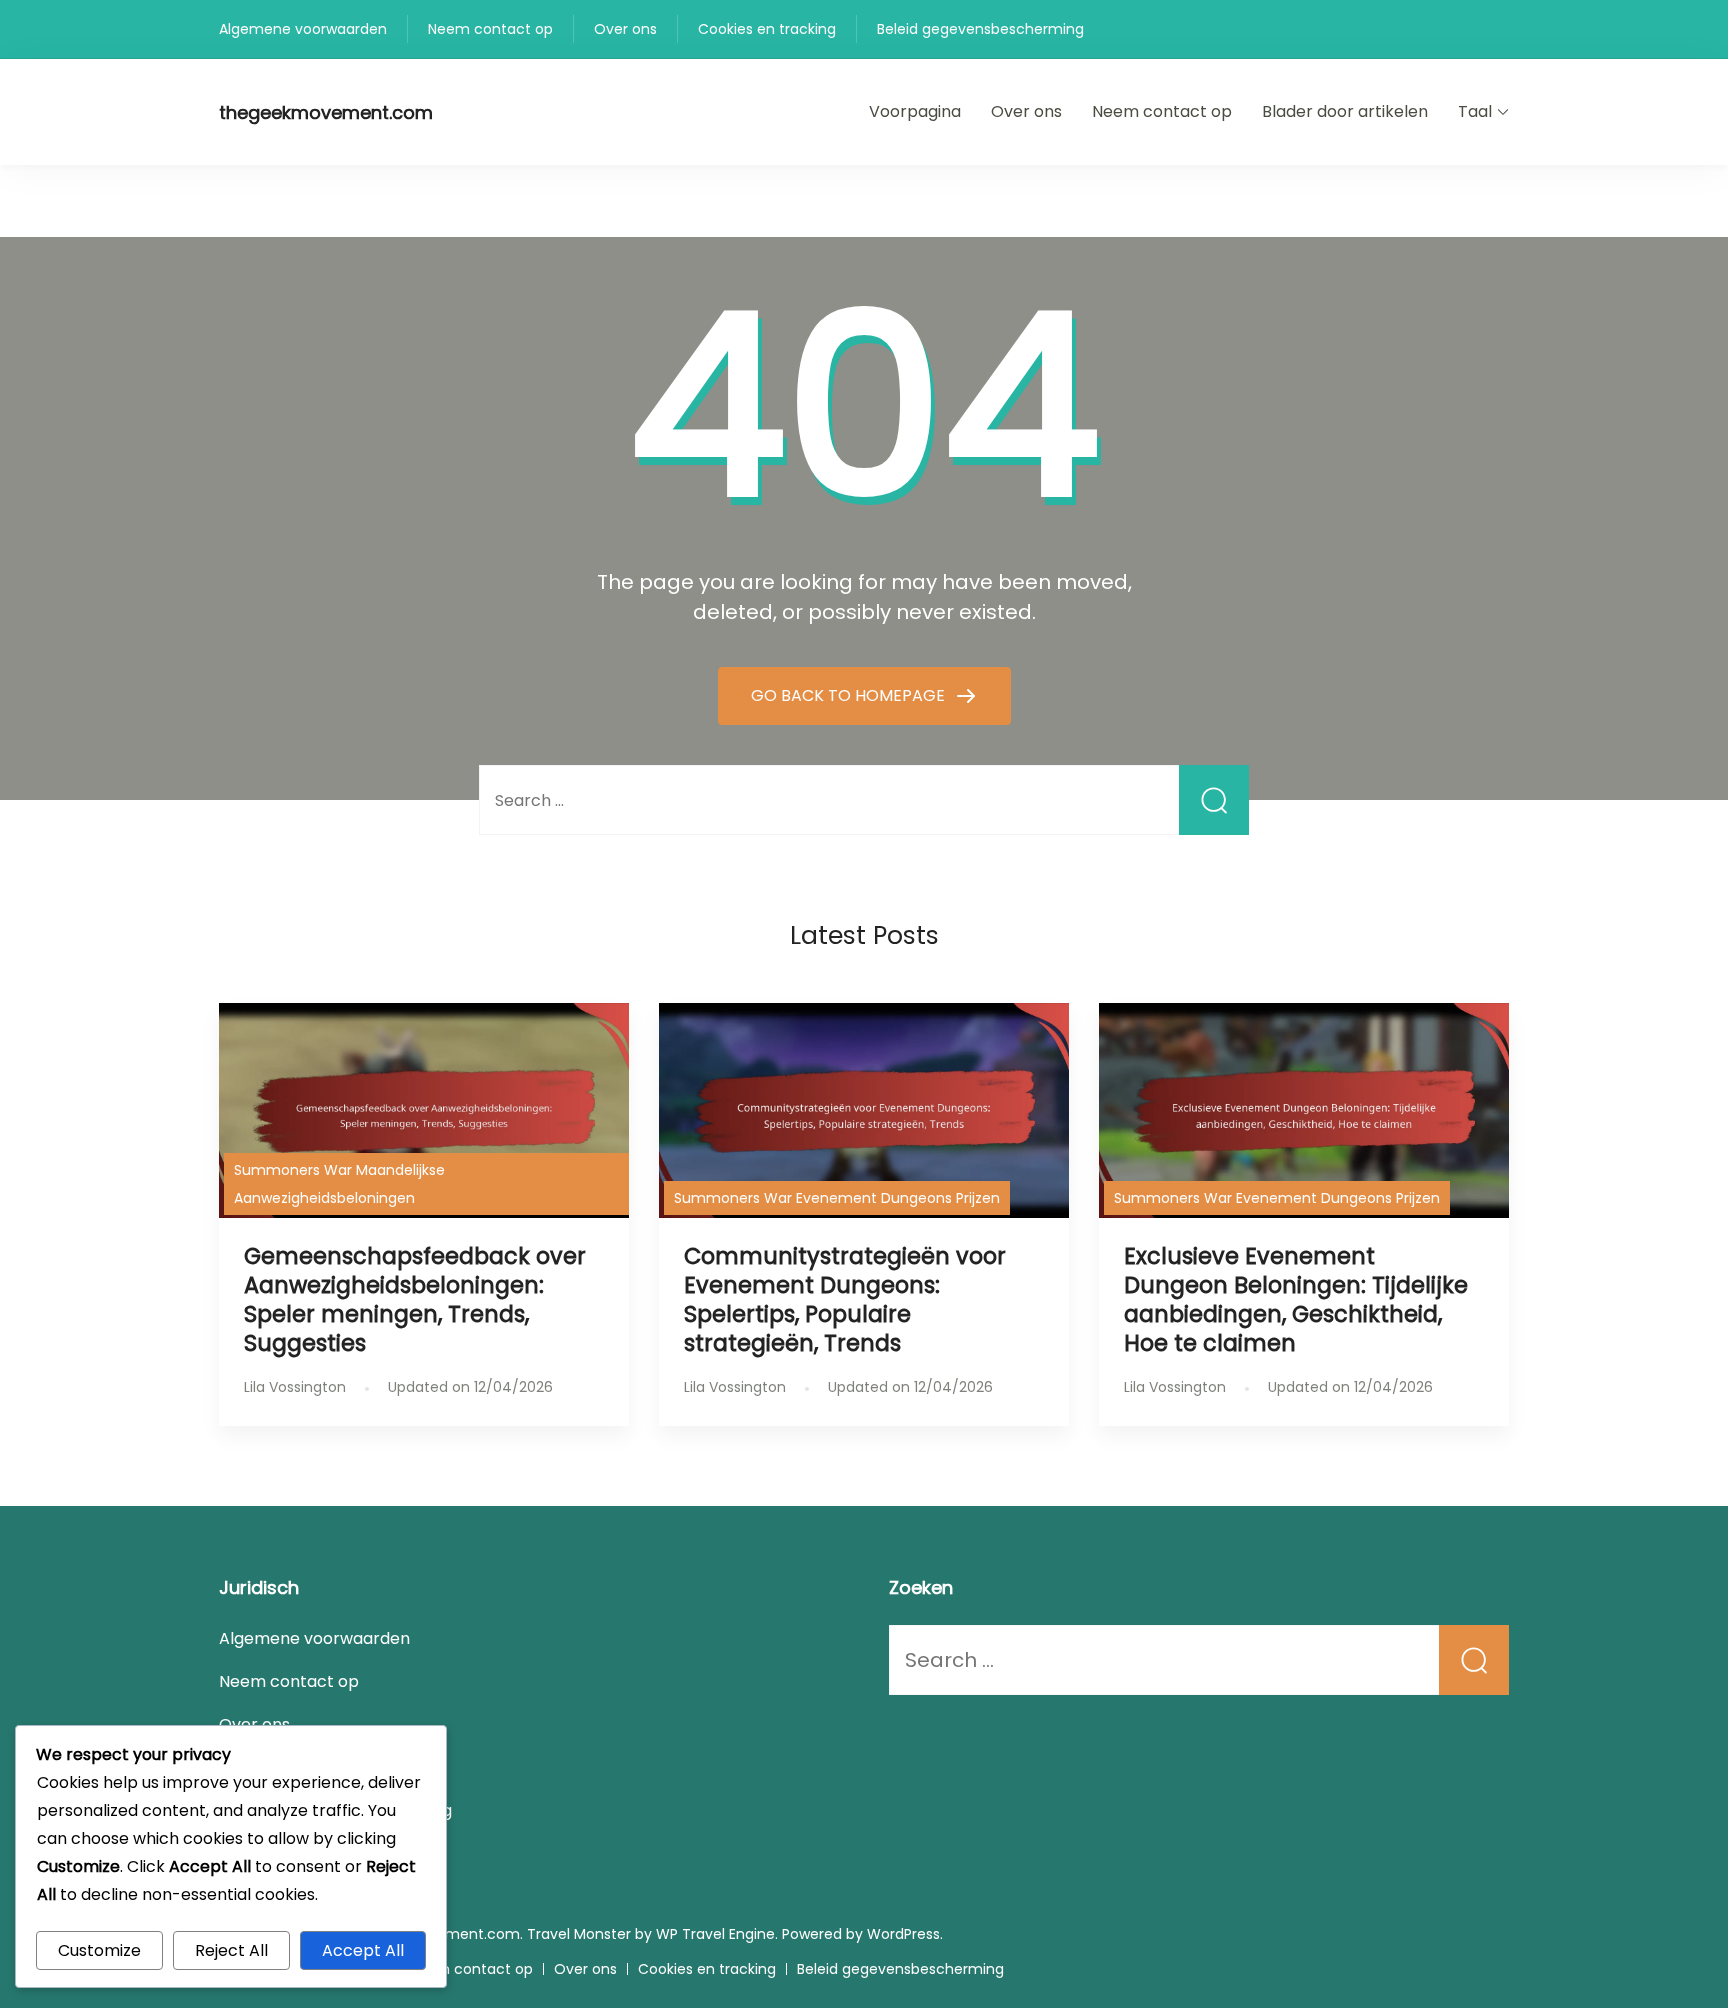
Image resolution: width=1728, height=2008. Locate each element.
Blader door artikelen (1345, 111)
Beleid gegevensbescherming (980, 29)
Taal (1475, 111)
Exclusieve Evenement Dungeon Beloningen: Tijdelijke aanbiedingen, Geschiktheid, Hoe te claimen (1296, 1299)
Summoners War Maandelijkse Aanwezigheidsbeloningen (339, 1184)
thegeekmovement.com (326, 112)
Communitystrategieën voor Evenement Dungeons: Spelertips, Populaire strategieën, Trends (845, 1299)
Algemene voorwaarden (303, 29)
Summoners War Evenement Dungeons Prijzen (837, 1198)
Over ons (625, 29)
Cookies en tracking (767, 29)
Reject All (231, 1950)
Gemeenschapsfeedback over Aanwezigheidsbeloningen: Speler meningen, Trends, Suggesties (415, 1299)
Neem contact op (490, 29)
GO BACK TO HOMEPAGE (850, 695)
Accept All (363, 1950)
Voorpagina (915, 111)
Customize (99, 1950)
